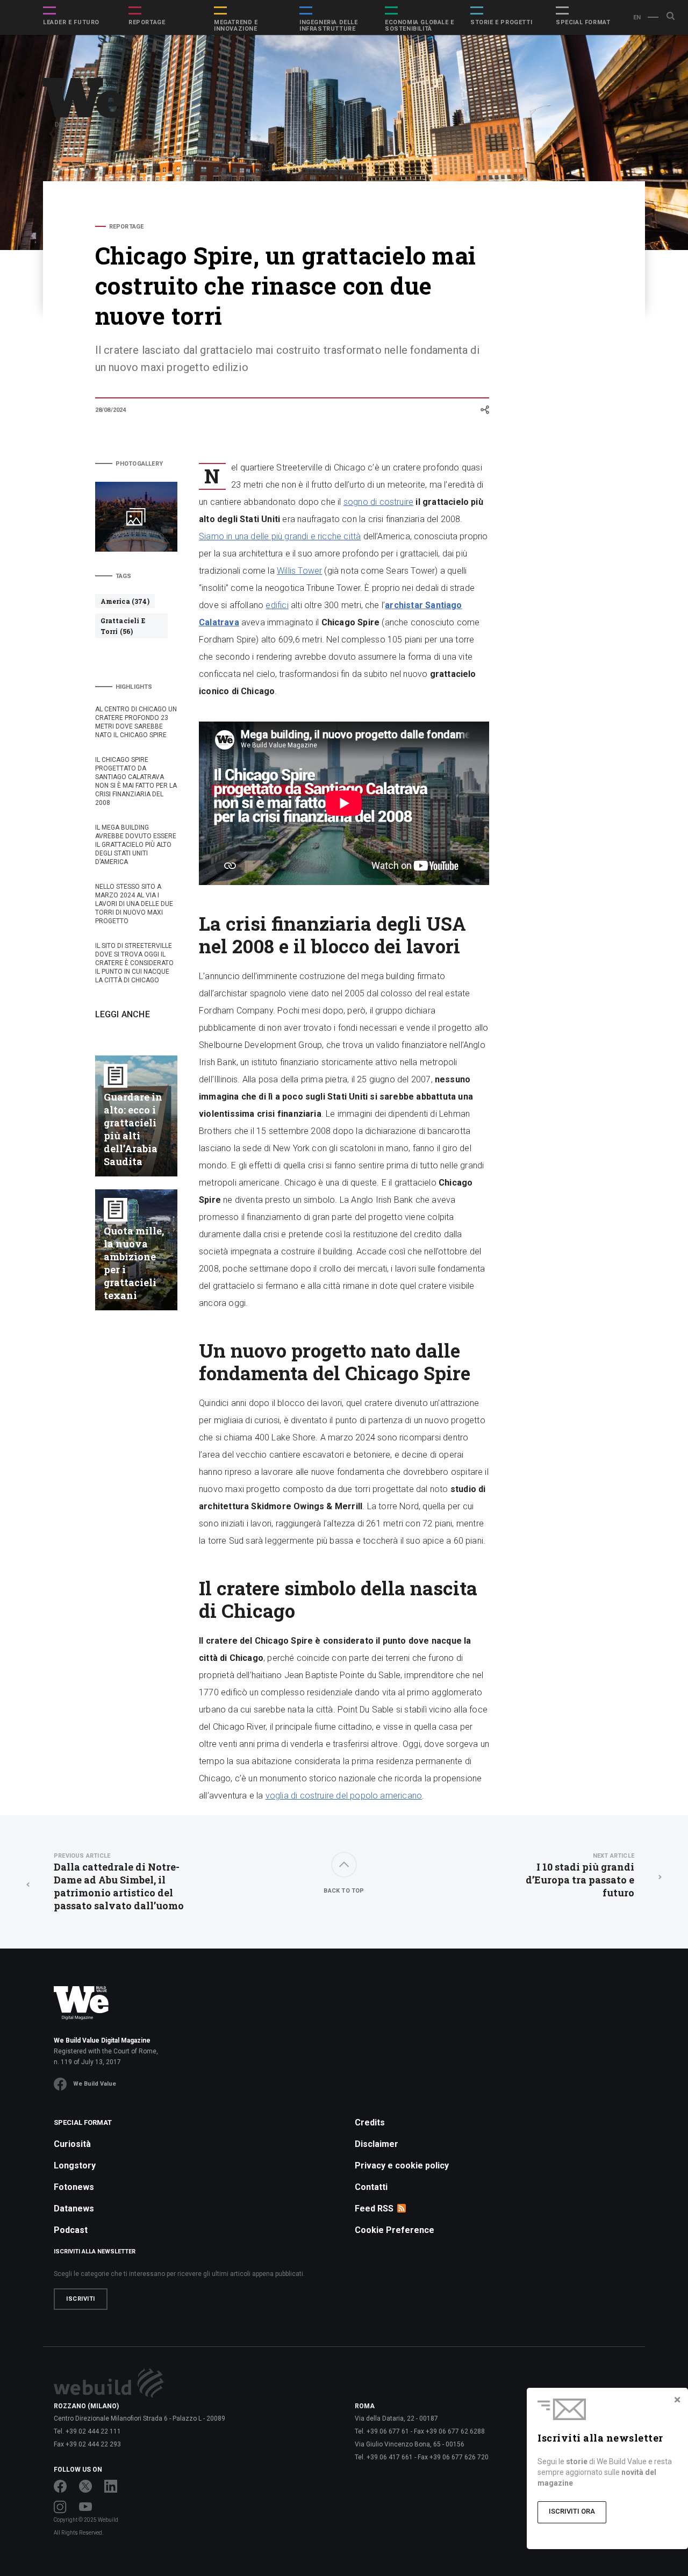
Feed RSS (374, 2208)
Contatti (371, 2187)
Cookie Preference (395, 2230)
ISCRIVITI (81, 2299)
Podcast (71, 2230)
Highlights (134, 687)
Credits (370, 2122)
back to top (344, 1891)
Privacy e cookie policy (402, 2165)
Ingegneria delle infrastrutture (329, 26)
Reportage (147, 23)
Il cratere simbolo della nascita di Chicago (555, 330)
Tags (124, 576)
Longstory (75, 2165)
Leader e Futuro (71, 23)
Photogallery (139, 464)
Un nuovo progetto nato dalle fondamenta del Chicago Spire (563, 292)
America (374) (125, 601)
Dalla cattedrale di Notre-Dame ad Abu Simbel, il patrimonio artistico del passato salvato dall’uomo (119, 1882)
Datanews (74, 2208)
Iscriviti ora (572, 2511)
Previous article (82, 1856)
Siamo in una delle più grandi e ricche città (280, 536)
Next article (614, 1856)
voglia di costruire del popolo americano (344, 1796)
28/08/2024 (111, 410)
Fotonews (74, 2187)
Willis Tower (299, 571)
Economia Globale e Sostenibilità (420, 26)
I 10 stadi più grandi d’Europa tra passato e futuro (580, 1876)
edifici (277, 605)
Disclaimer (377, 2144)
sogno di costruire (378, 502)
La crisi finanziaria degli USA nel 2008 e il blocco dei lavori (561, 253)
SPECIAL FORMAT (583, 23)
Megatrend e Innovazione (236, 26)
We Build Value (95, 2084)
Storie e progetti (501, 23)
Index (533, 227)
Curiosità (72, 2144)
